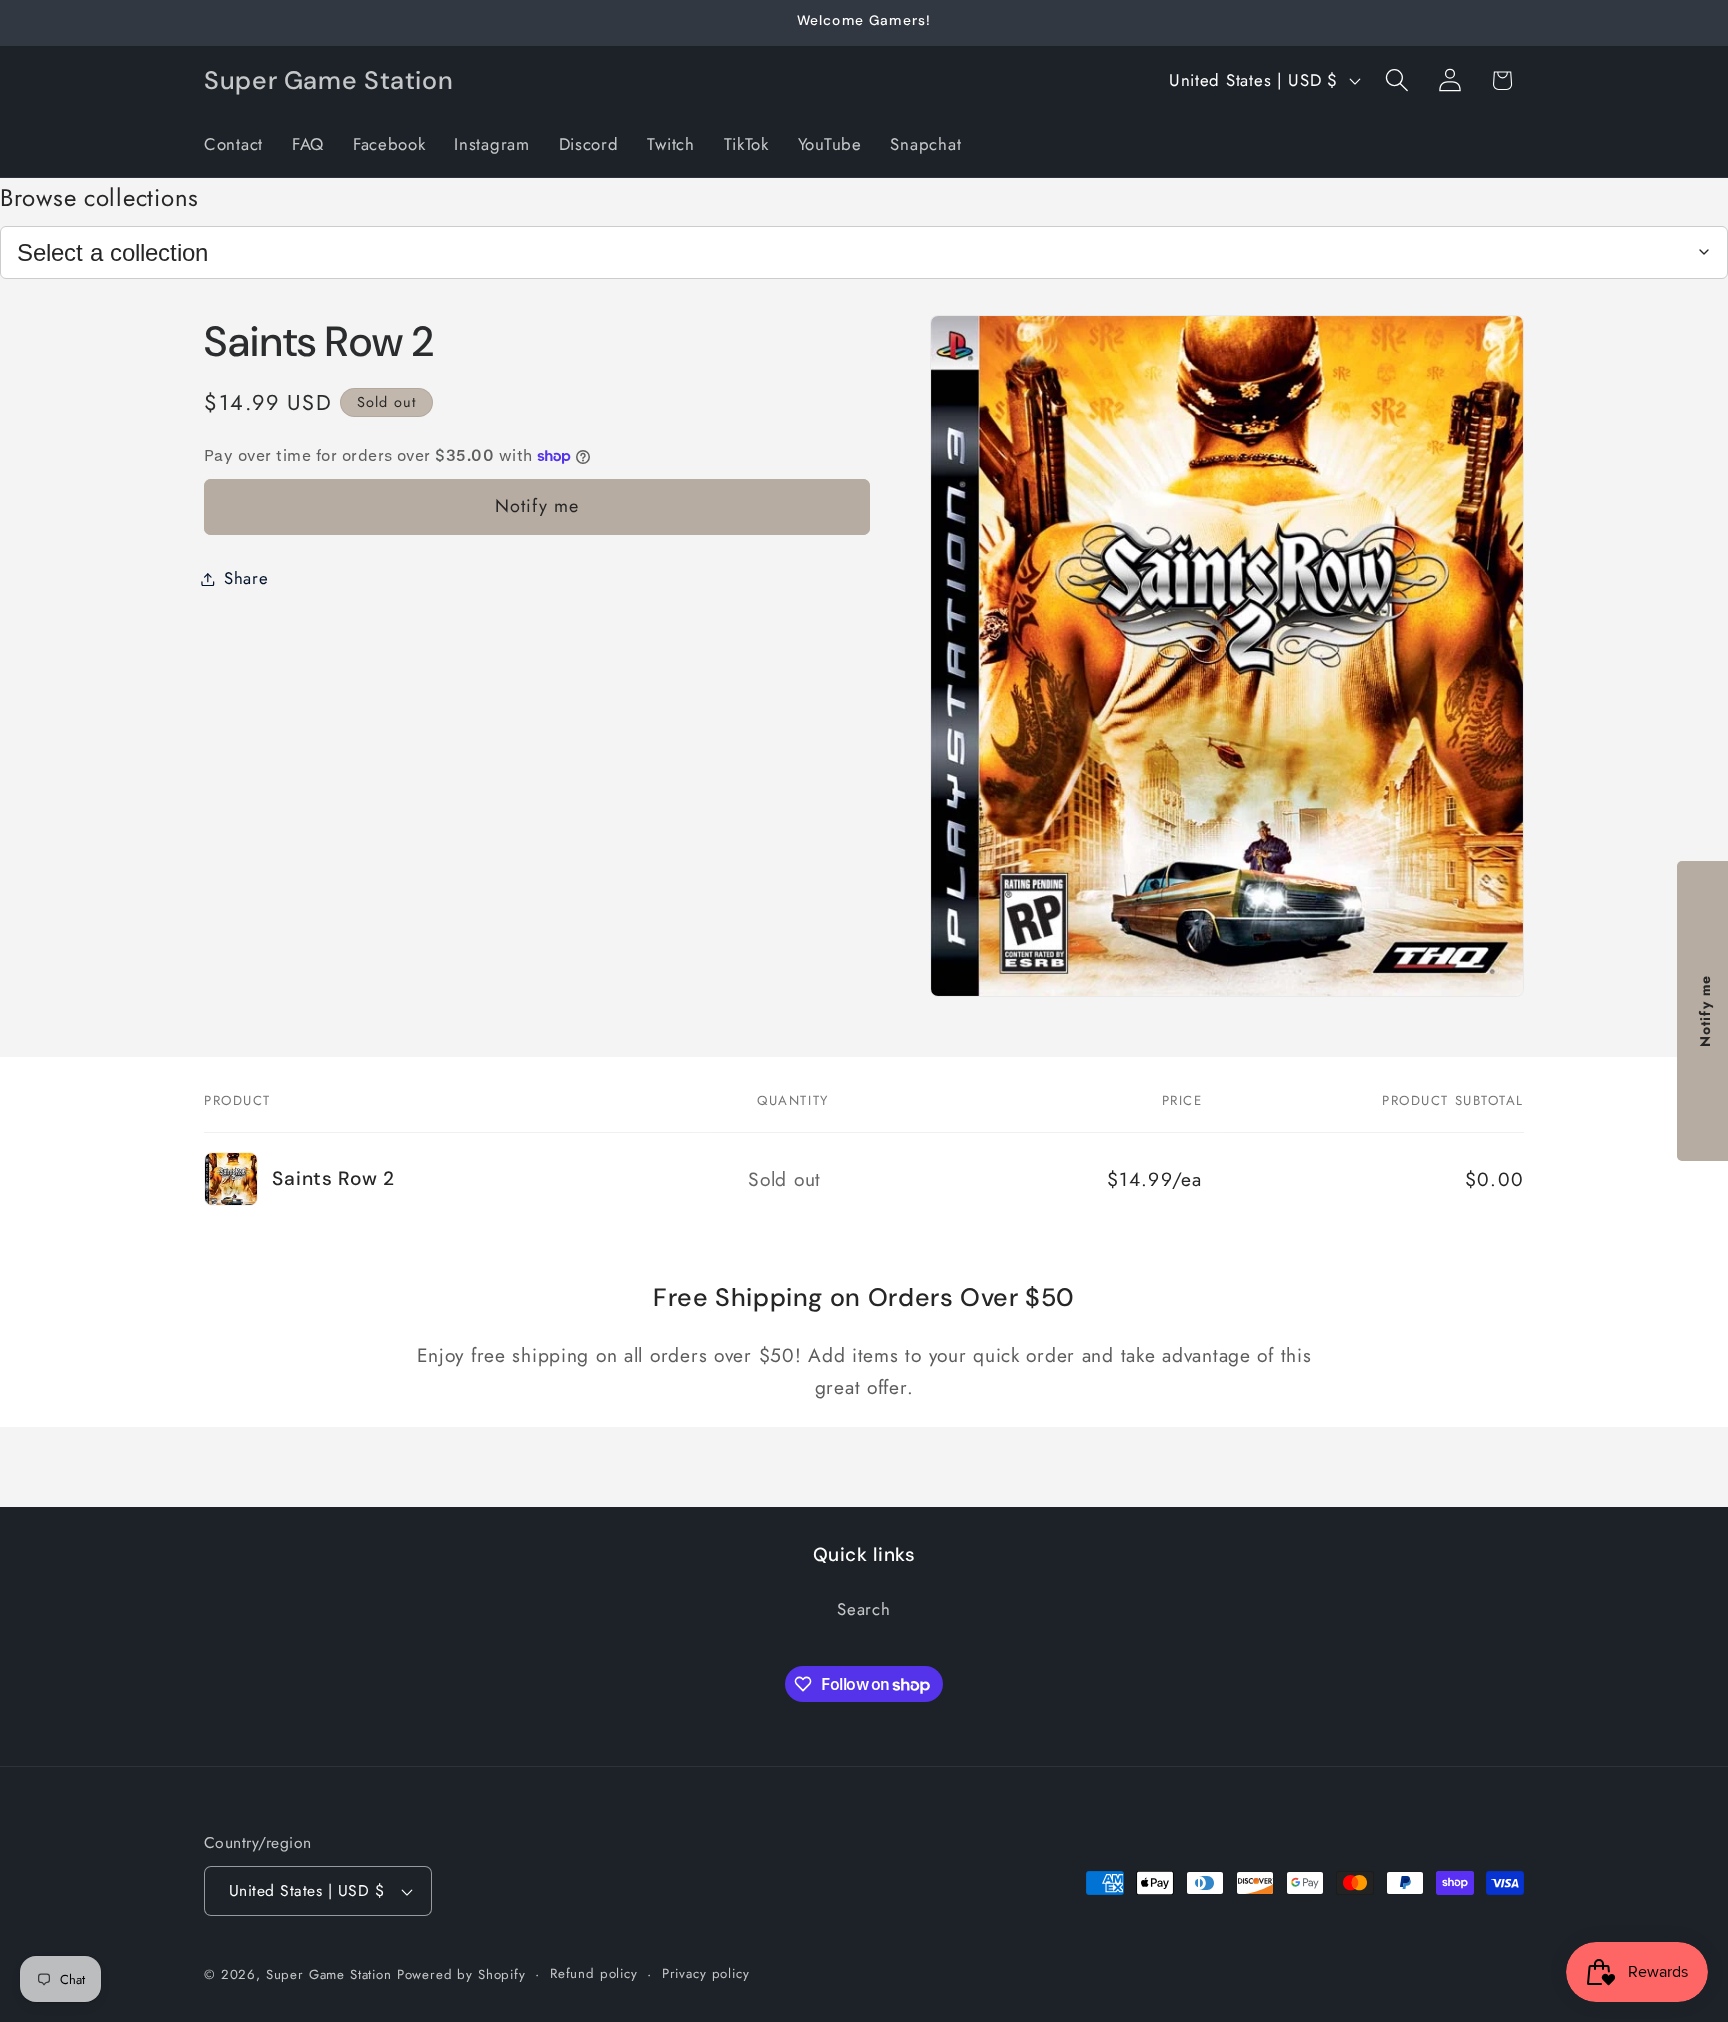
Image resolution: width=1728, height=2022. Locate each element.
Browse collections (99, 197)
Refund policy (594, 1973)
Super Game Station (329, 1974)
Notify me (537, 506)
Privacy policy (706, 1973)
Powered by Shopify (461, 1974)
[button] (1396, 80)
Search (863, 1609)
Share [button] (246, 578)
